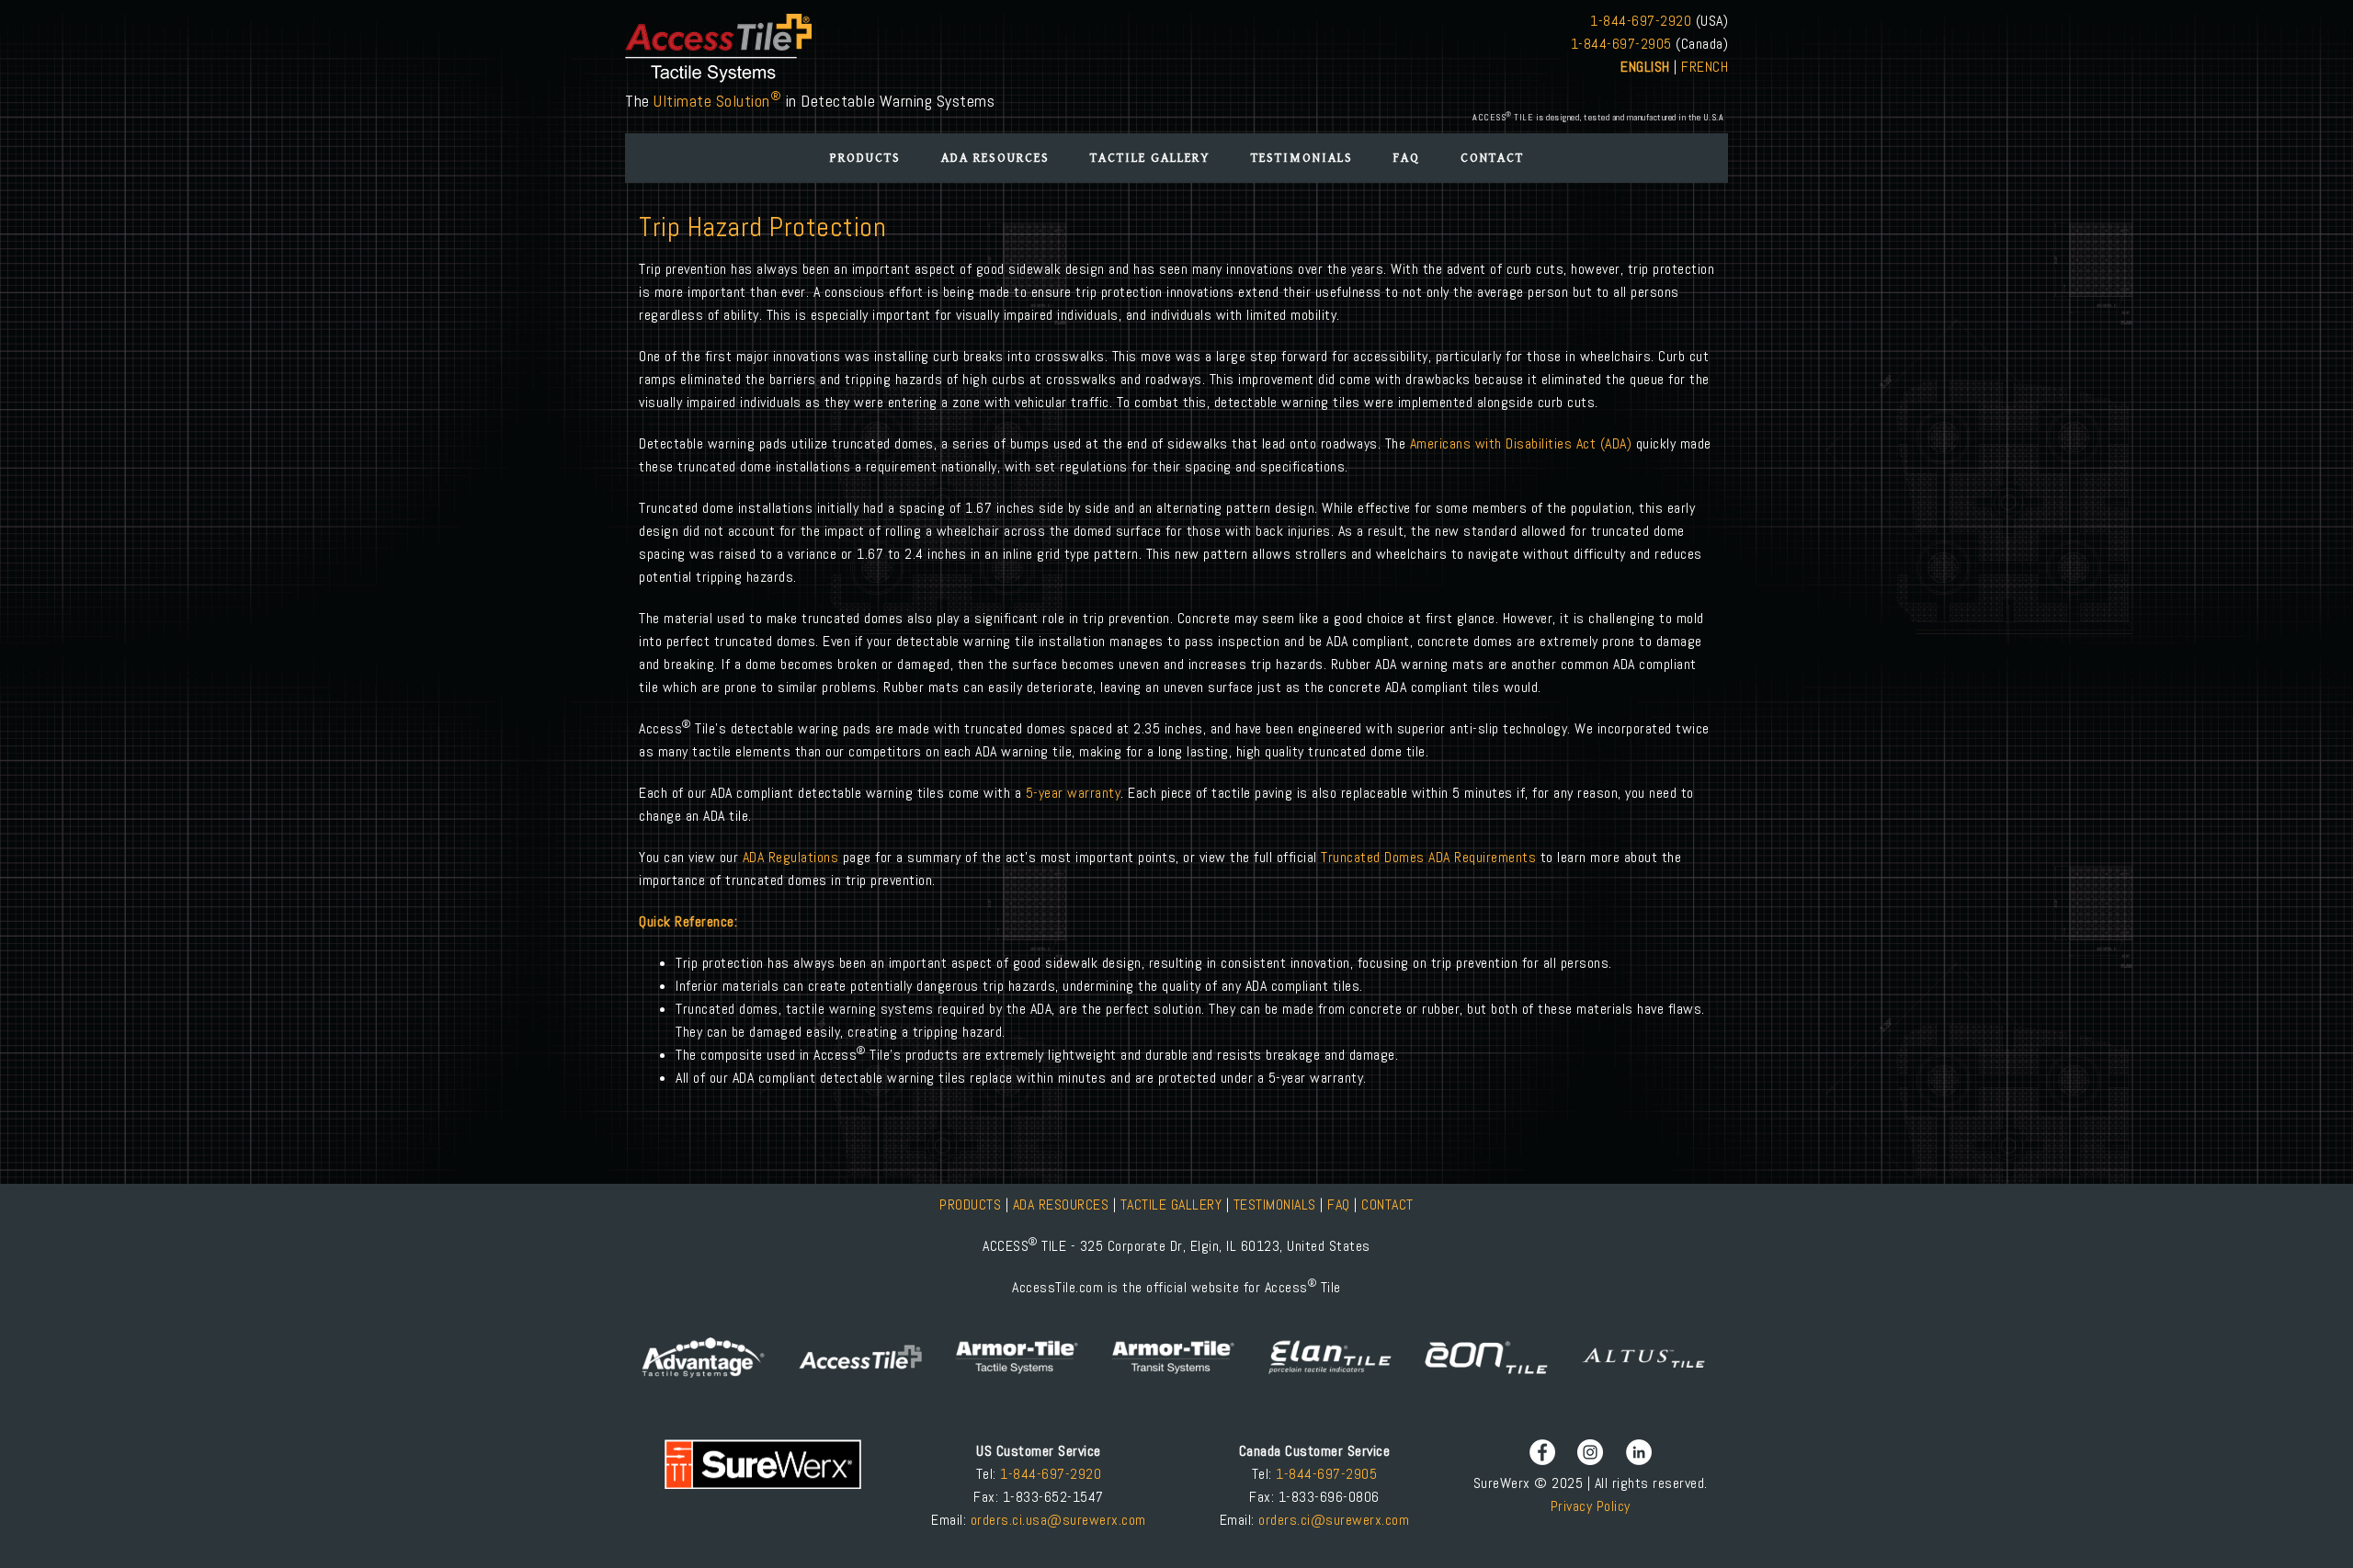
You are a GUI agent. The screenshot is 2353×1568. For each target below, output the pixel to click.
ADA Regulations (793, 857)
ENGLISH (1645, 67)
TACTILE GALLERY (1171, 1204)
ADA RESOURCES (1061, 1204)
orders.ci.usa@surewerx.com (1056, 1520)
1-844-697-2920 (1641, 21)
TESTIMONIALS (1275, 1204)
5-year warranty (1074, 793)
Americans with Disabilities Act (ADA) (1521, 443)
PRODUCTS (972, 1204)
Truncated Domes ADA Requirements (1428, 857)
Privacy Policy (1591, 1506)
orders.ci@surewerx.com (1332, 1520)
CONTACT (1387, 1204)
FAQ (1339, 1204)
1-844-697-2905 (1621, 44)
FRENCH (1705, 67)
